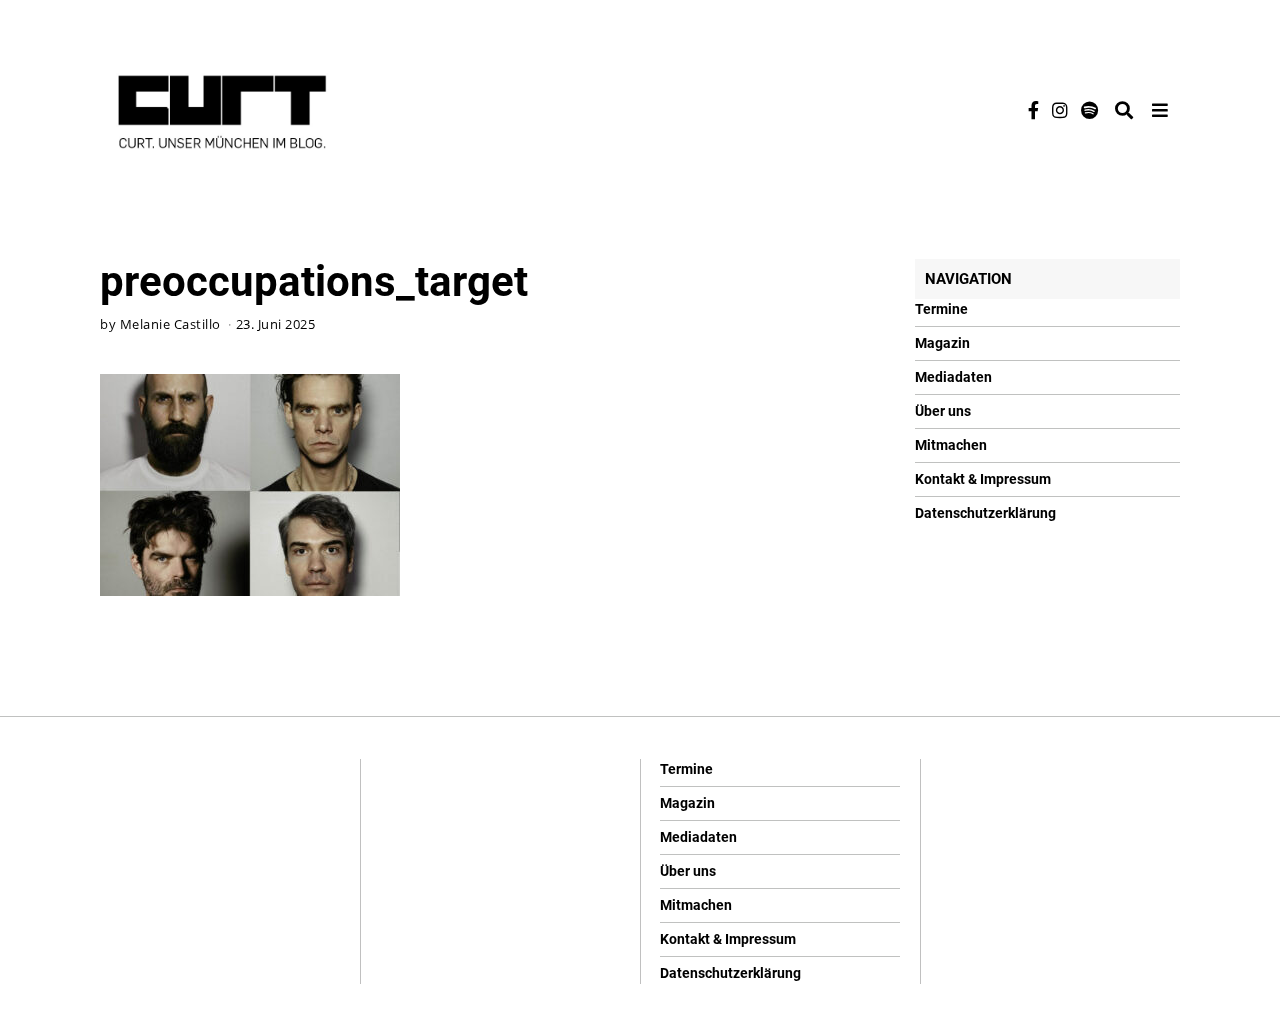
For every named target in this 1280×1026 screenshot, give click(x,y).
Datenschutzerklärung (985, 513)
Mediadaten (953, 377)
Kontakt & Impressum (983, 479)
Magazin (942, 343)
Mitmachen (951, 445)
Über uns (943, 411)
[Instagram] (1060, 110)
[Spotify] (1089, 110)
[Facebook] (1033, 110)
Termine (941, 309)
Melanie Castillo (170, 324)
